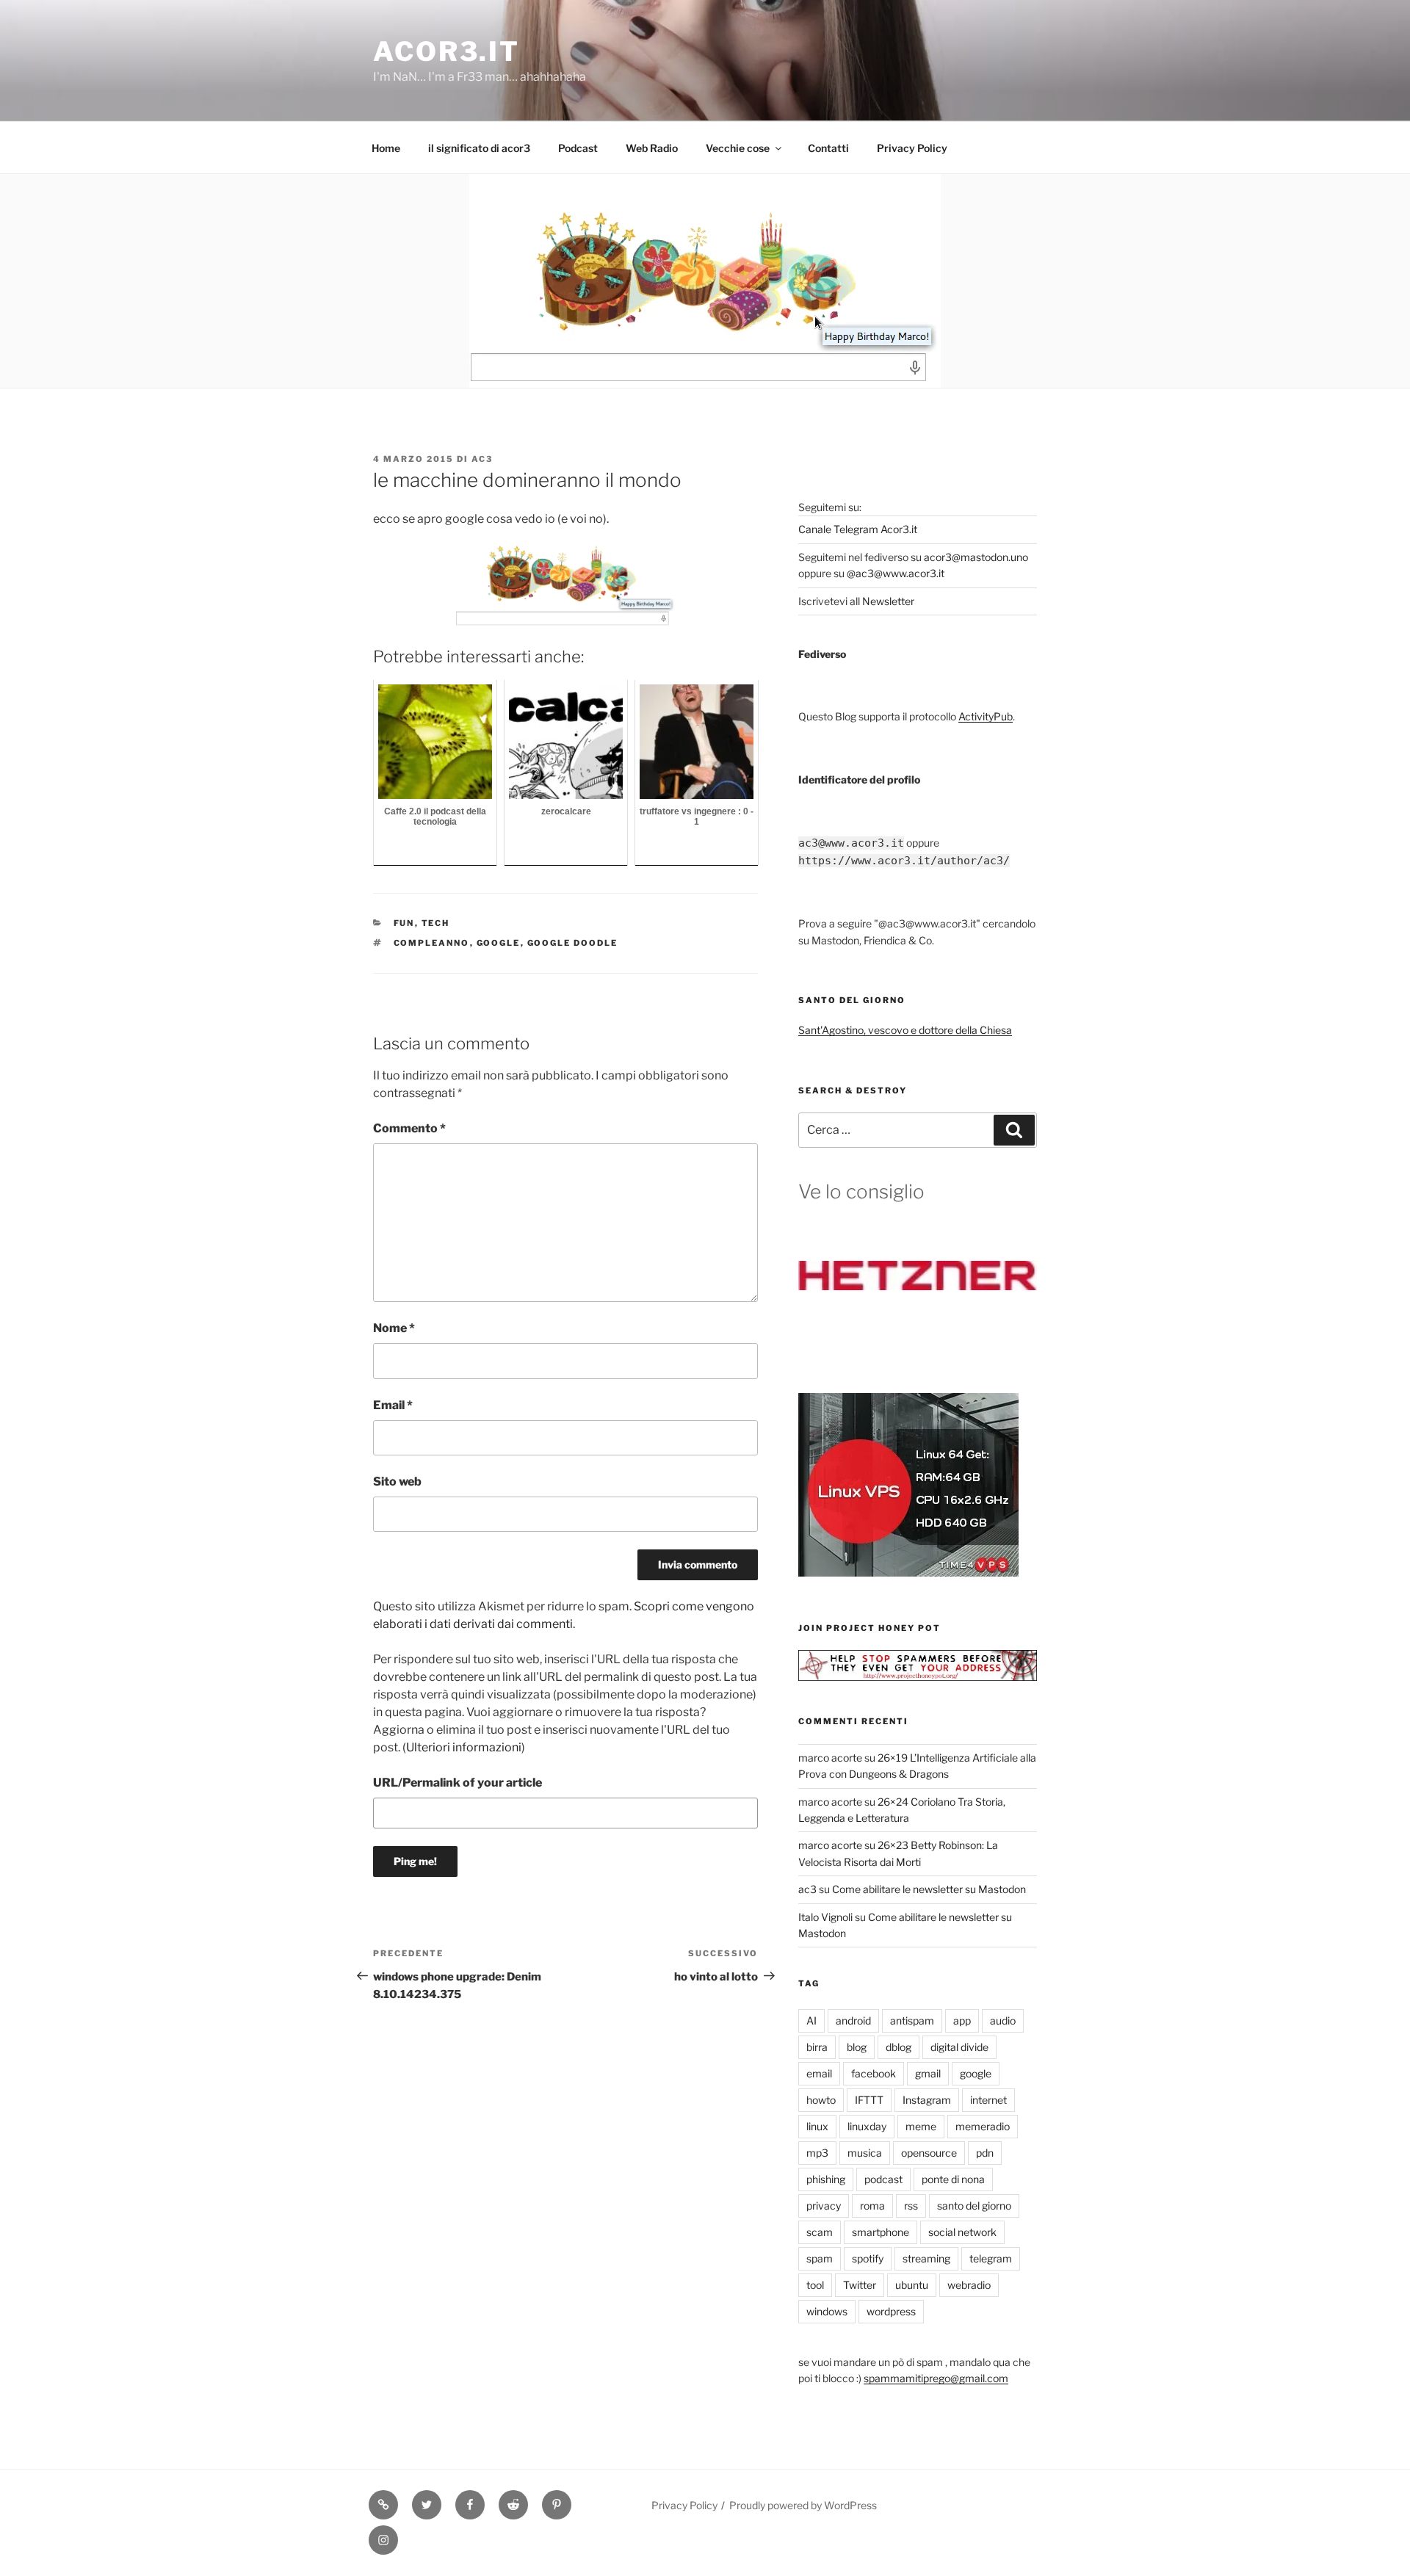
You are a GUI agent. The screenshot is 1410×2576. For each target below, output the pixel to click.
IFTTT (869, 2100)
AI (811, 2020)
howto (821, 2100)
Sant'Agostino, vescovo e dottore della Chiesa (905, 1030)
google (499, 943)
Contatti (828, 148)
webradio (969, 2285)
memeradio (983, 2126)
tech (436, 923)
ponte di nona (953, 2179)
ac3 (482, 459)
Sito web (397, 1481)
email (819, 2073)
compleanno (432, 943)
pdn (985, 2153)
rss (911, 2206)
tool (815, 2285)
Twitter (860, 2285)
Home (386, 148)
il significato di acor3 (479, 148)
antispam (912, 2020)
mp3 (817, 2153)
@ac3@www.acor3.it (896, 573)
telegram (991, 2258)
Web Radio (652, 148)
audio (1003, 2020)
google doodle (573, 943)
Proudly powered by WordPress (803, 2505)
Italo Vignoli (825, 1917)
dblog (899, 2047)
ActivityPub (986, 716)
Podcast (578, 148)
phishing (826, 2179)
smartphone (881, 2232)
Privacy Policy (912, 148)
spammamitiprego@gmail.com (936, 2378)
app (962, 2020)
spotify (868, 2258)
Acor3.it (446, 51)
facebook (874, 2073)
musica (865, 2153)
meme (921, 2126)
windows (827, 2311)
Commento (409, 1128)
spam (820, 2258)
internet (988, 2100)
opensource (929, 2153)
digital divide (959, 2047)
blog (857, 2047)
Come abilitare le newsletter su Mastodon (929, 1889)
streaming (926, 2258)
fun (404, 923)
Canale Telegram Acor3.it (858, 529)
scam (820, 2232)
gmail (928, 2073)
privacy (824, 2206)
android (853, 2020)
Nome (394, 1328)
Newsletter (888, 601)
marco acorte (830, 1758)
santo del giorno (974, 2206)
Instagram (927, 2100)
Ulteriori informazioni (464, 1747)
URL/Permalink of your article (458, 1783)
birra (817, 2047)
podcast (883, 2179)
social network (962, 2232)
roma (872, 2206)
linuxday (867, 2126)
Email (393, 1405)
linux (817, 2126)
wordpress (891, 2311)
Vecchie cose (738, 148)
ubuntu (912, 2285)
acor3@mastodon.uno (976, 557)
